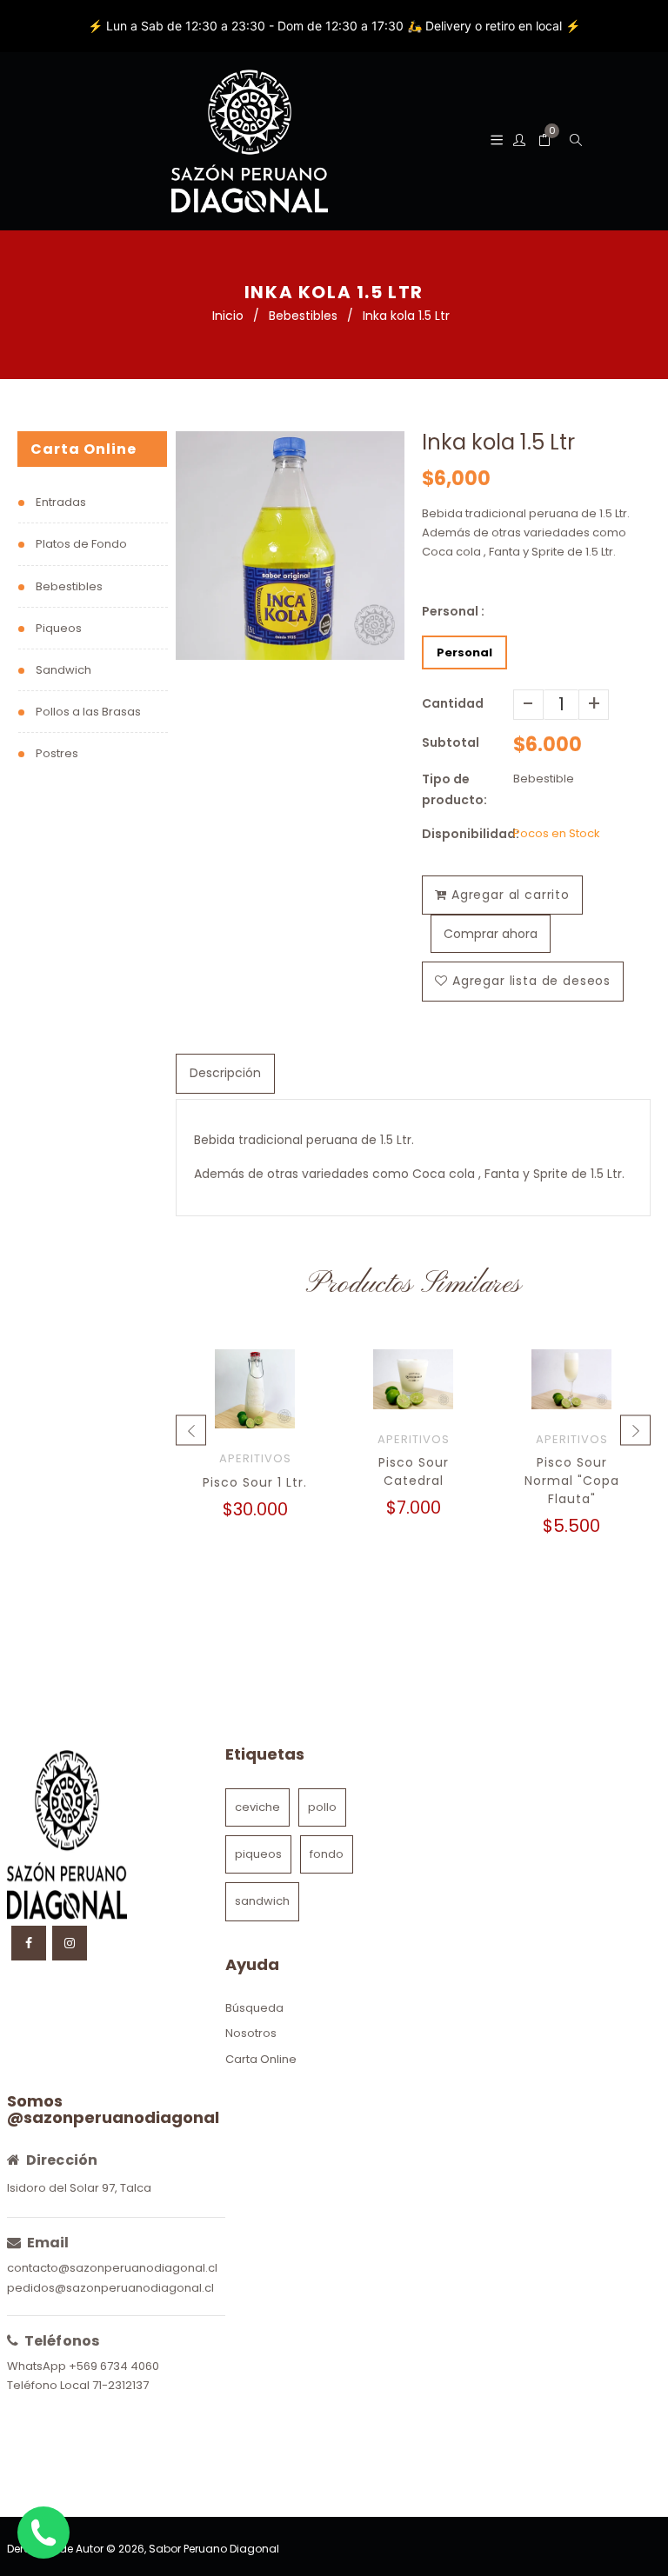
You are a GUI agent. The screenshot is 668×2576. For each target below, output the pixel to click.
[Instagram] (70, 1943)
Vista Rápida (255, 1408)
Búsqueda (254, 2008)
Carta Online (261, 2059)
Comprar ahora (491, 934)
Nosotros (251, 2033)
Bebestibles (303, 316)
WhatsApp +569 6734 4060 (83, 2366)
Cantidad (453, 703)
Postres (57, 753)
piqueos (258, 1854)
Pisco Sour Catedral (414, 1471)
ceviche (257, 1807)
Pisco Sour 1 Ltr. (255, 1482)
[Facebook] (29, 1943)
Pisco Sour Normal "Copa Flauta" (572, 1481)
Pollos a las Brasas (88, 712)
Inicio (228, 316)
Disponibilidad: (468, 834)
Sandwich (63, 670)
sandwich (262, 1901)
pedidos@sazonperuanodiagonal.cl (110, 2288)
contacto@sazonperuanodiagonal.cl (112, 2268)
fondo (327, 1854)
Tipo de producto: (454, 789)
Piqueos (59, 628)
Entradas (61, 502)
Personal (464, 652)
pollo (322, 1807)
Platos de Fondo (81, 544)
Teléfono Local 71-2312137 (78, 2385)
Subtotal (451, 742)
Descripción (225, 1073)
